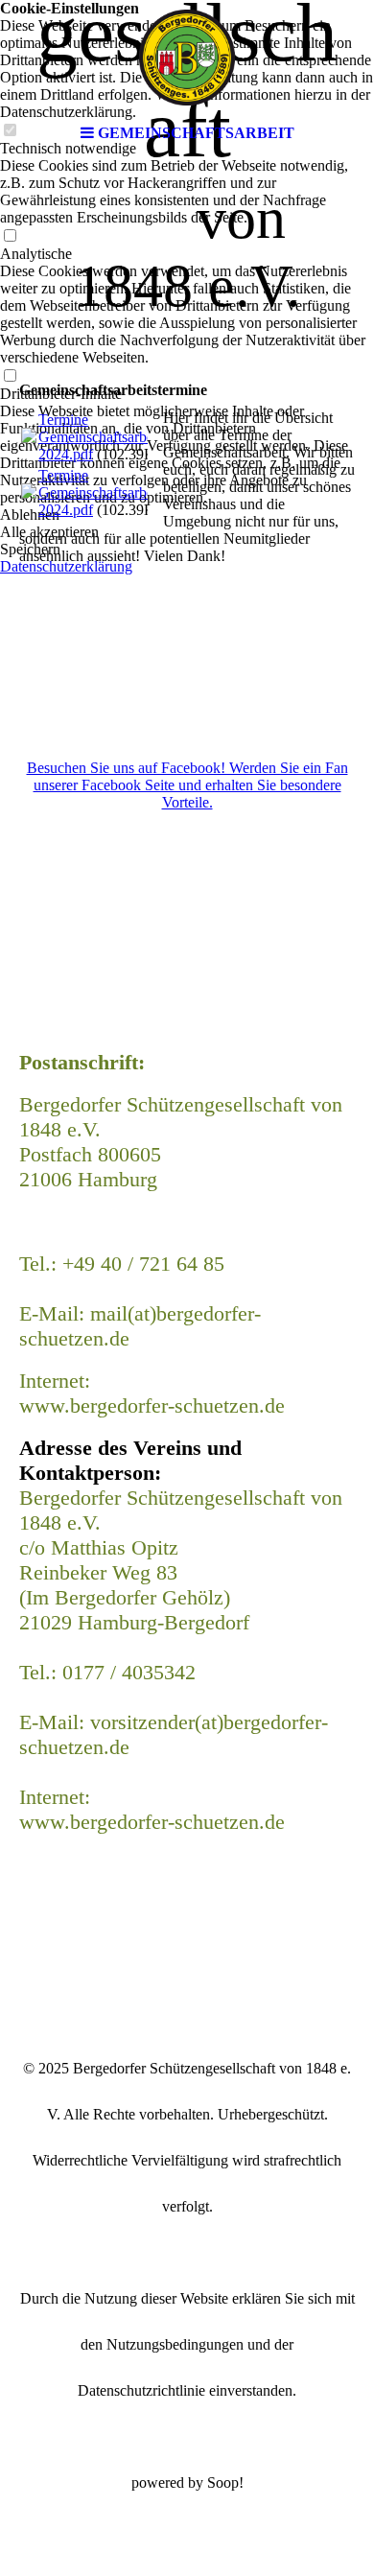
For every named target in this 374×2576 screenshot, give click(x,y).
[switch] (10, 236)
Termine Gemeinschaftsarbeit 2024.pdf (100, 437)
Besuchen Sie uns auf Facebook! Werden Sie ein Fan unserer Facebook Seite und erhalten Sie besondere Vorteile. (187, 785)
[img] (187, 58)
